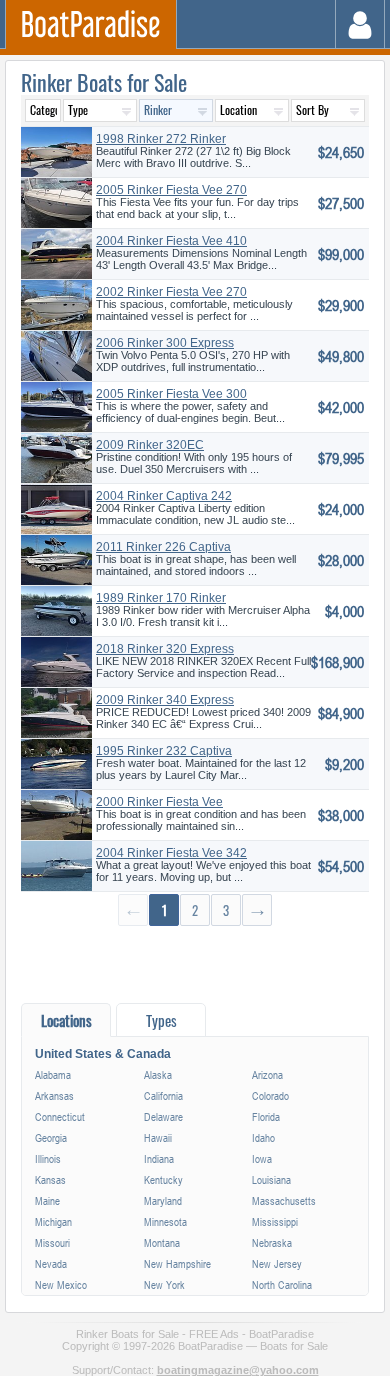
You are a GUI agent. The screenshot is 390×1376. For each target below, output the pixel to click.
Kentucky (163, 1179)
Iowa (262, 1158)
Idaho (263, 1137)
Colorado (270, 1095)
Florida (266, 1116)
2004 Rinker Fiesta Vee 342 (171, 853)
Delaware (163, 1116)
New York (164, 1284)
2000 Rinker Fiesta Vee (159, 802)
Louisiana (271, 1179)
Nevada (51, 1263)
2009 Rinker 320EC (150, 445)
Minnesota (165, 1221)
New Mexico (61, 1284)
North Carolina (282, 1284)
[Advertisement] (195, 963)
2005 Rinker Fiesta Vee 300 (171, 394)
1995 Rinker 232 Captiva (164, 751)
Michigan (53, 1221)
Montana (162, 1242)
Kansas (50, 1179)
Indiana (159, 1158)
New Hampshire (177, 1263)
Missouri (52, 1242)
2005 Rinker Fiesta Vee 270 (171, 190)
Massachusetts (284, 1200)
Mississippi (275, 1221)
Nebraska (272, 1242)
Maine (47, 1200)
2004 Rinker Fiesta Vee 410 (171, 241)
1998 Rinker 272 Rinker (161, 139)
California (163, 1095)
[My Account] (360, 24)
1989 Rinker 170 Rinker (161, 598)
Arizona (267, 1074)
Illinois (48, 1158)
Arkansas (54, 1095)
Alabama (53, 1074)
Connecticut (60, 1116)
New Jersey (277, 1263)
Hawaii (158, 1137)
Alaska (158, 1074)
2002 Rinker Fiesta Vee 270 (171, 292)
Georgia (51, 1137)
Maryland (163, 1200)
